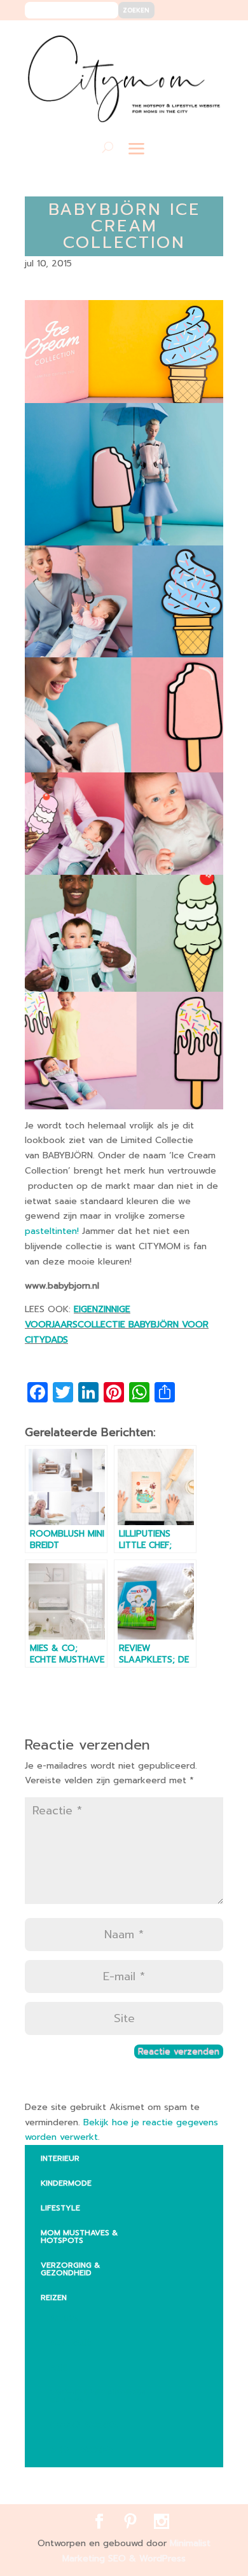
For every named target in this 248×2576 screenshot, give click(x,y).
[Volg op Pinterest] (187, 39)
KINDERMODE (66, 2183)
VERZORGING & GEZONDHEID (70, 2269)
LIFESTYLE (60, 2208)
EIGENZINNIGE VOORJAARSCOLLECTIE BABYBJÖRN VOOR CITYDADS (117, 1325)
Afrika (64, 2318)
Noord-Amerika (84, 2425)
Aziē (59, 2367)
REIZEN (54, 2298)
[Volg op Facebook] (168, 39)
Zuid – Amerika (82, 2449)
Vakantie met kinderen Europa (98, 2396)
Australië (71, 2343)
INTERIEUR (60, 2158)
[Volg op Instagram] (206, 39)
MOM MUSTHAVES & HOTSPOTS (79, 2237)
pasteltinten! (52, 1231)
